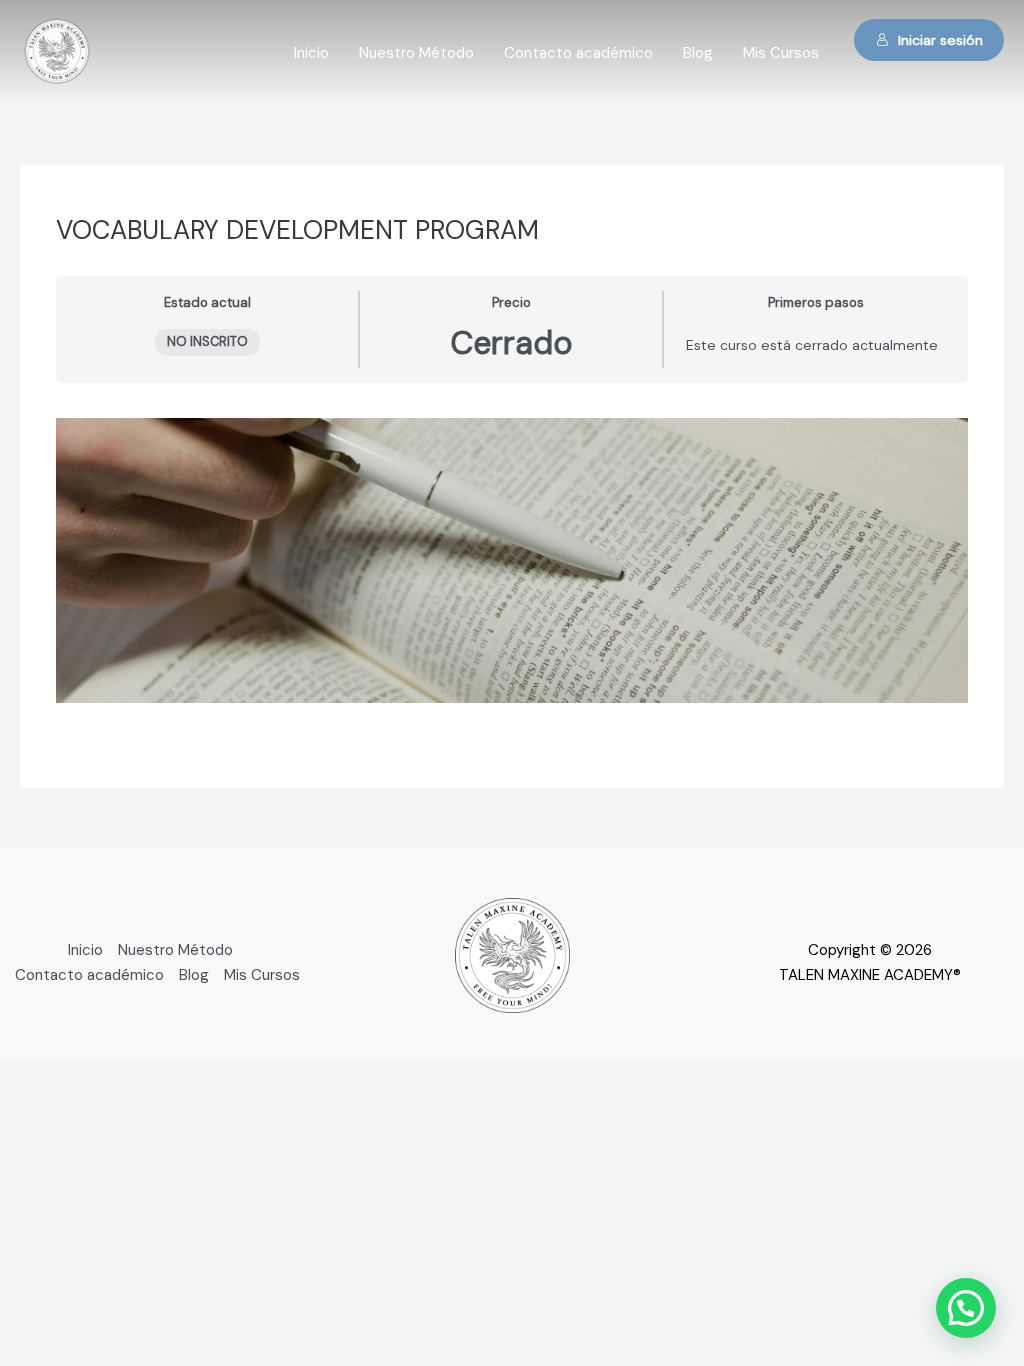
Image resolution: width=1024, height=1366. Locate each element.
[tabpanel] (512, 560)
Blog (698, 53)
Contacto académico (578, 53)
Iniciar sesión (940, 40)
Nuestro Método (416, 53)
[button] (966, 1308)
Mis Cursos (781, 53)
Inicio (311, 53)
